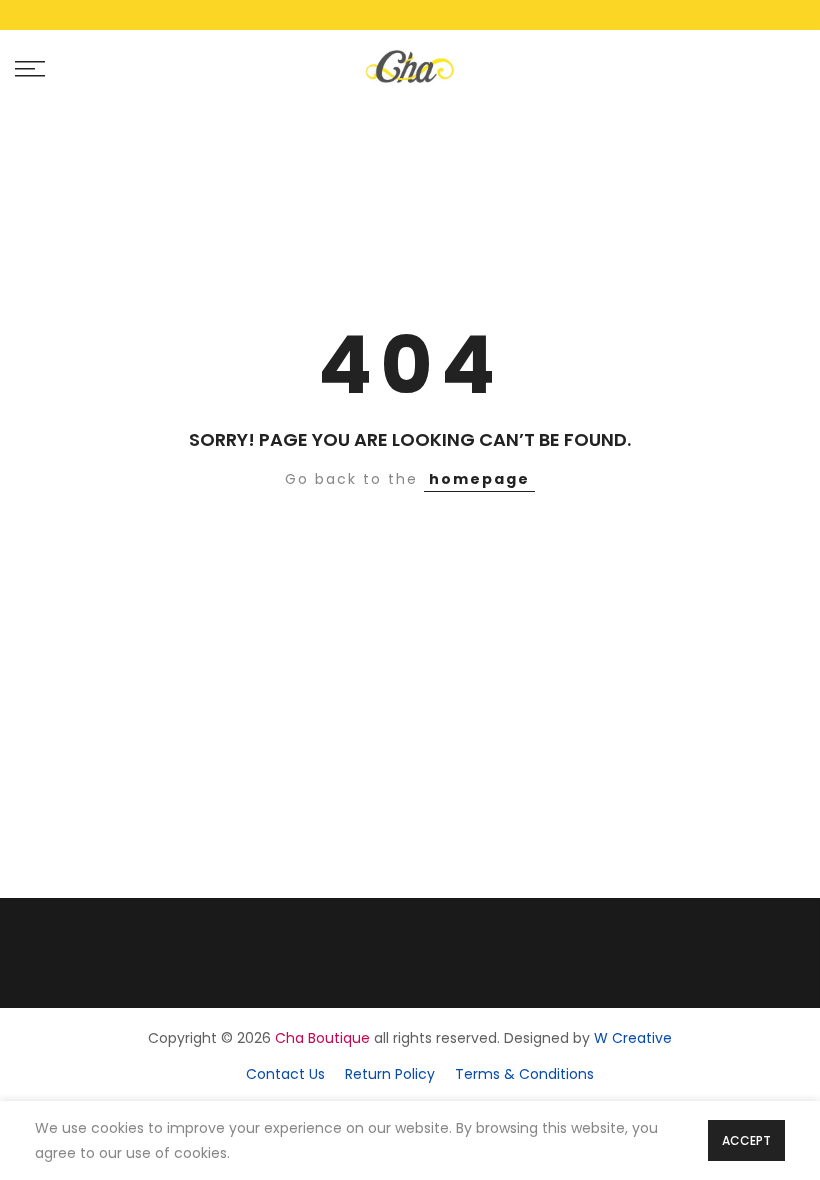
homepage (479, 479)
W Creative (633, 1038)
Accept (746, 1140)
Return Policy (390, 1074)
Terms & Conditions (524, 1074)
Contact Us (285, 1074)
